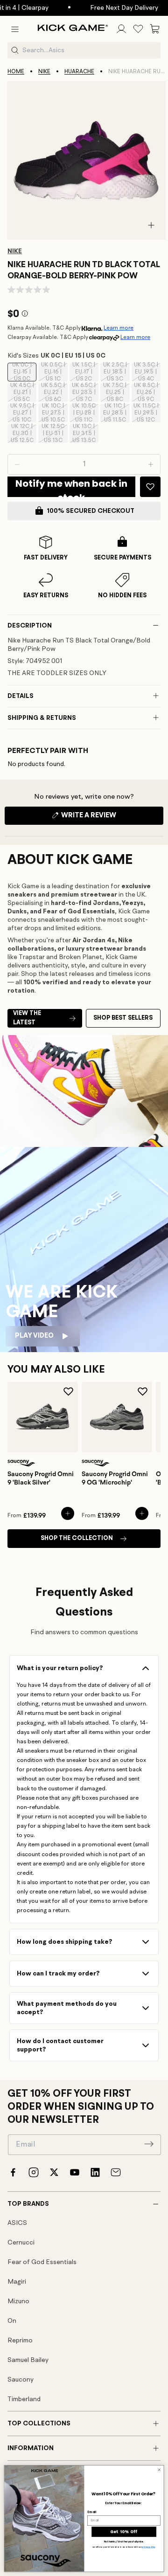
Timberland (24, 2399)
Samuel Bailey (28, 2360)
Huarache (79, 72)
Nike (44, 72)
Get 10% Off (124, 2532)
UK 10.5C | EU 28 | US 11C (85, 413)
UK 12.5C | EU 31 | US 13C (54, 434)
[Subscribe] (149, 2144)
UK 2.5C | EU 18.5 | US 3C (116, 372)
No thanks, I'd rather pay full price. (124, 2542)
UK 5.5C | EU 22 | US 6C (54, 393)
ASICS (17, 2223)
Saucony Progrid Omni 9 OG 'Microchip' (115, 1478)
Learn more (119, 328)
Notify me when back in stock (71, 487)
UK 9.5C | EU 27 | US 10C (23, 413)
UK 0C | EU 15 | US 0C (24, 372)
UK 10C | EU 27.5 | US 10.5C (54, 413)
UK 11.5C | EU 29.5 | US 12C (147, 413)
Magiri (17, 2282)
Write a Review (105, 818)
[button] (15, 29)
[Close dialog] (159, 2470)
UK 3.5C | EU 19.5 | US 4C (147, 372)
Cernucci (21, 2243)
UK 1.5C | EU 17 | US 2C (85, 372)
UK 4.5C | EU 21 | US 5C (23, 393)
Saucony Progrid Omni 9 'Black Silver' (41, 1478)
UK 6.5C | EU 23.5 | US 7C (85, 393)
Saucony (21, 2380)
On (12, 2321)
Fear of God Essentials (42, 2262)
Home (16, 72)
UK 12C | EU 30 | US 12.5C (24, 434)
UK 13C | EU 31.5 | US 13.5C (85, 434)
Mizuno (18, 2301)
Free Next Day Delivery (114, 8)
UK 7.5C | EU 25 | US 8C (116, 393)
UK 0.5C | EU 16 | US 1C (54, 372)
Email (91, 2512)
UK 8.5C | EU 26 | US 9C (147, 393)
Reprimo (20, 2341)
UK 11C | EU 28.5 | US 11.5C (116, 413)
